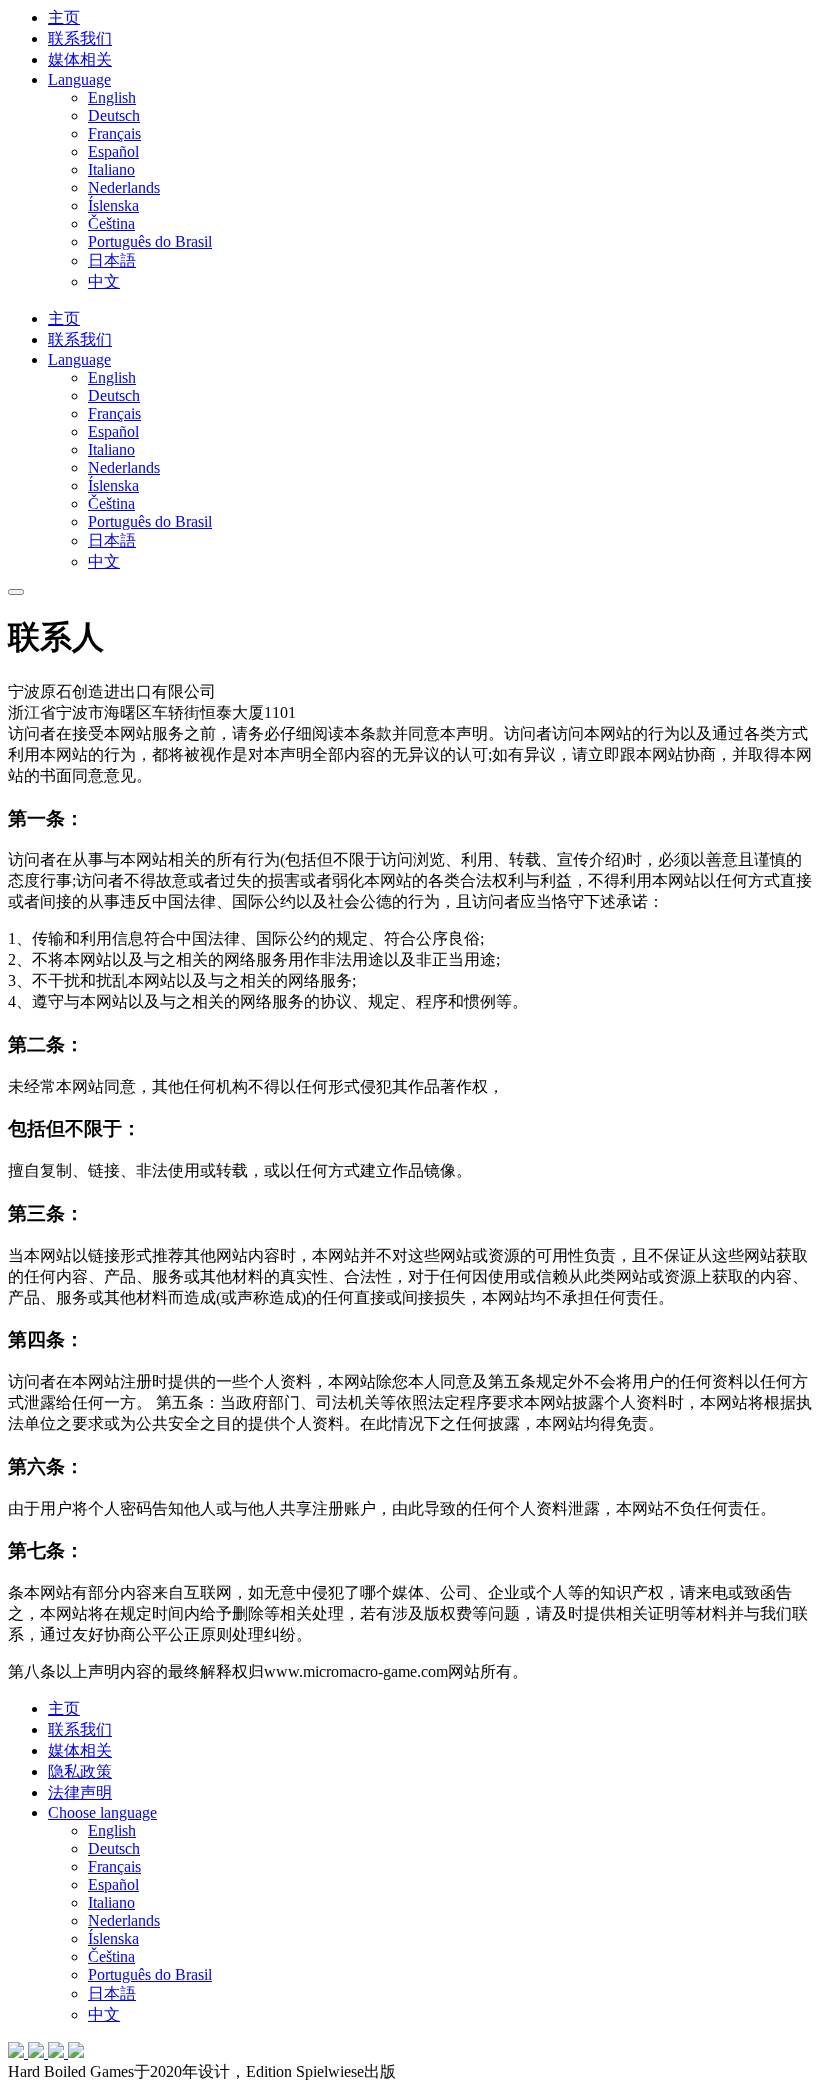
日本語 (112, 260)
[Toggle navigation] (16, 592)
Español (113, 151)
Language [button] (79, 79)
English (112, 97)
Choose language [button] (102, 1812)
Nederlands (124, 187)
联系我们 (80, 38)
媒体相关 (80, 59)
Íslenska (113, 205)
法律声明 (80, 1792)
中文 (104, 281)
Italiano (111, 169)
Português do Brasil (150, 241)
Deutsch (114, 115)
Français (114, 133)
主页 (64, 17)
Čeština (111, 223)
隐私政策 (80, 1771)
